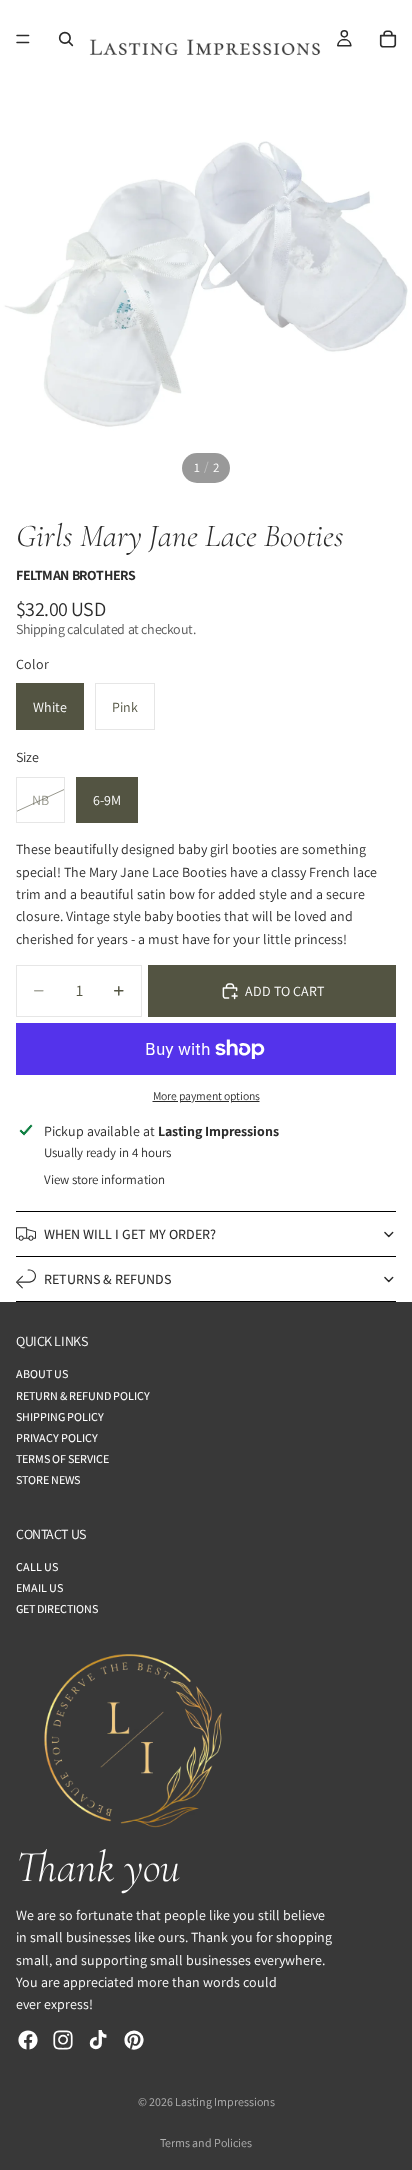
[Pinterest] (134, 2040)
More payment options (206, 1095)
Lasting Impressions (225, 2101)
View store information (104, 1179)
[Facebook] (28, 2040)
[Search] (66, 39)
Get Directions (57, 1609)
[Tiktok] (98, 2040)
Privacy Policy (57, 1437)
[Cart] (388, 39)
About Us (42, 1374)
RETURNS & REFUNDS (107, 1279)
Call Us (37, 1566)
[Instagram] (63, 2040)
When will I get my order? (130, 1234)
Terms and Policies (206, 2142)
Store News (48, 1480)
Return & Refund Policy (83, 1395)
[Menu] (23, 39)
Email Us (39, 1587)
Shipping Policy (60, 1416)
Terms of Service (62, 1458)
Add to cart (284, 991)
